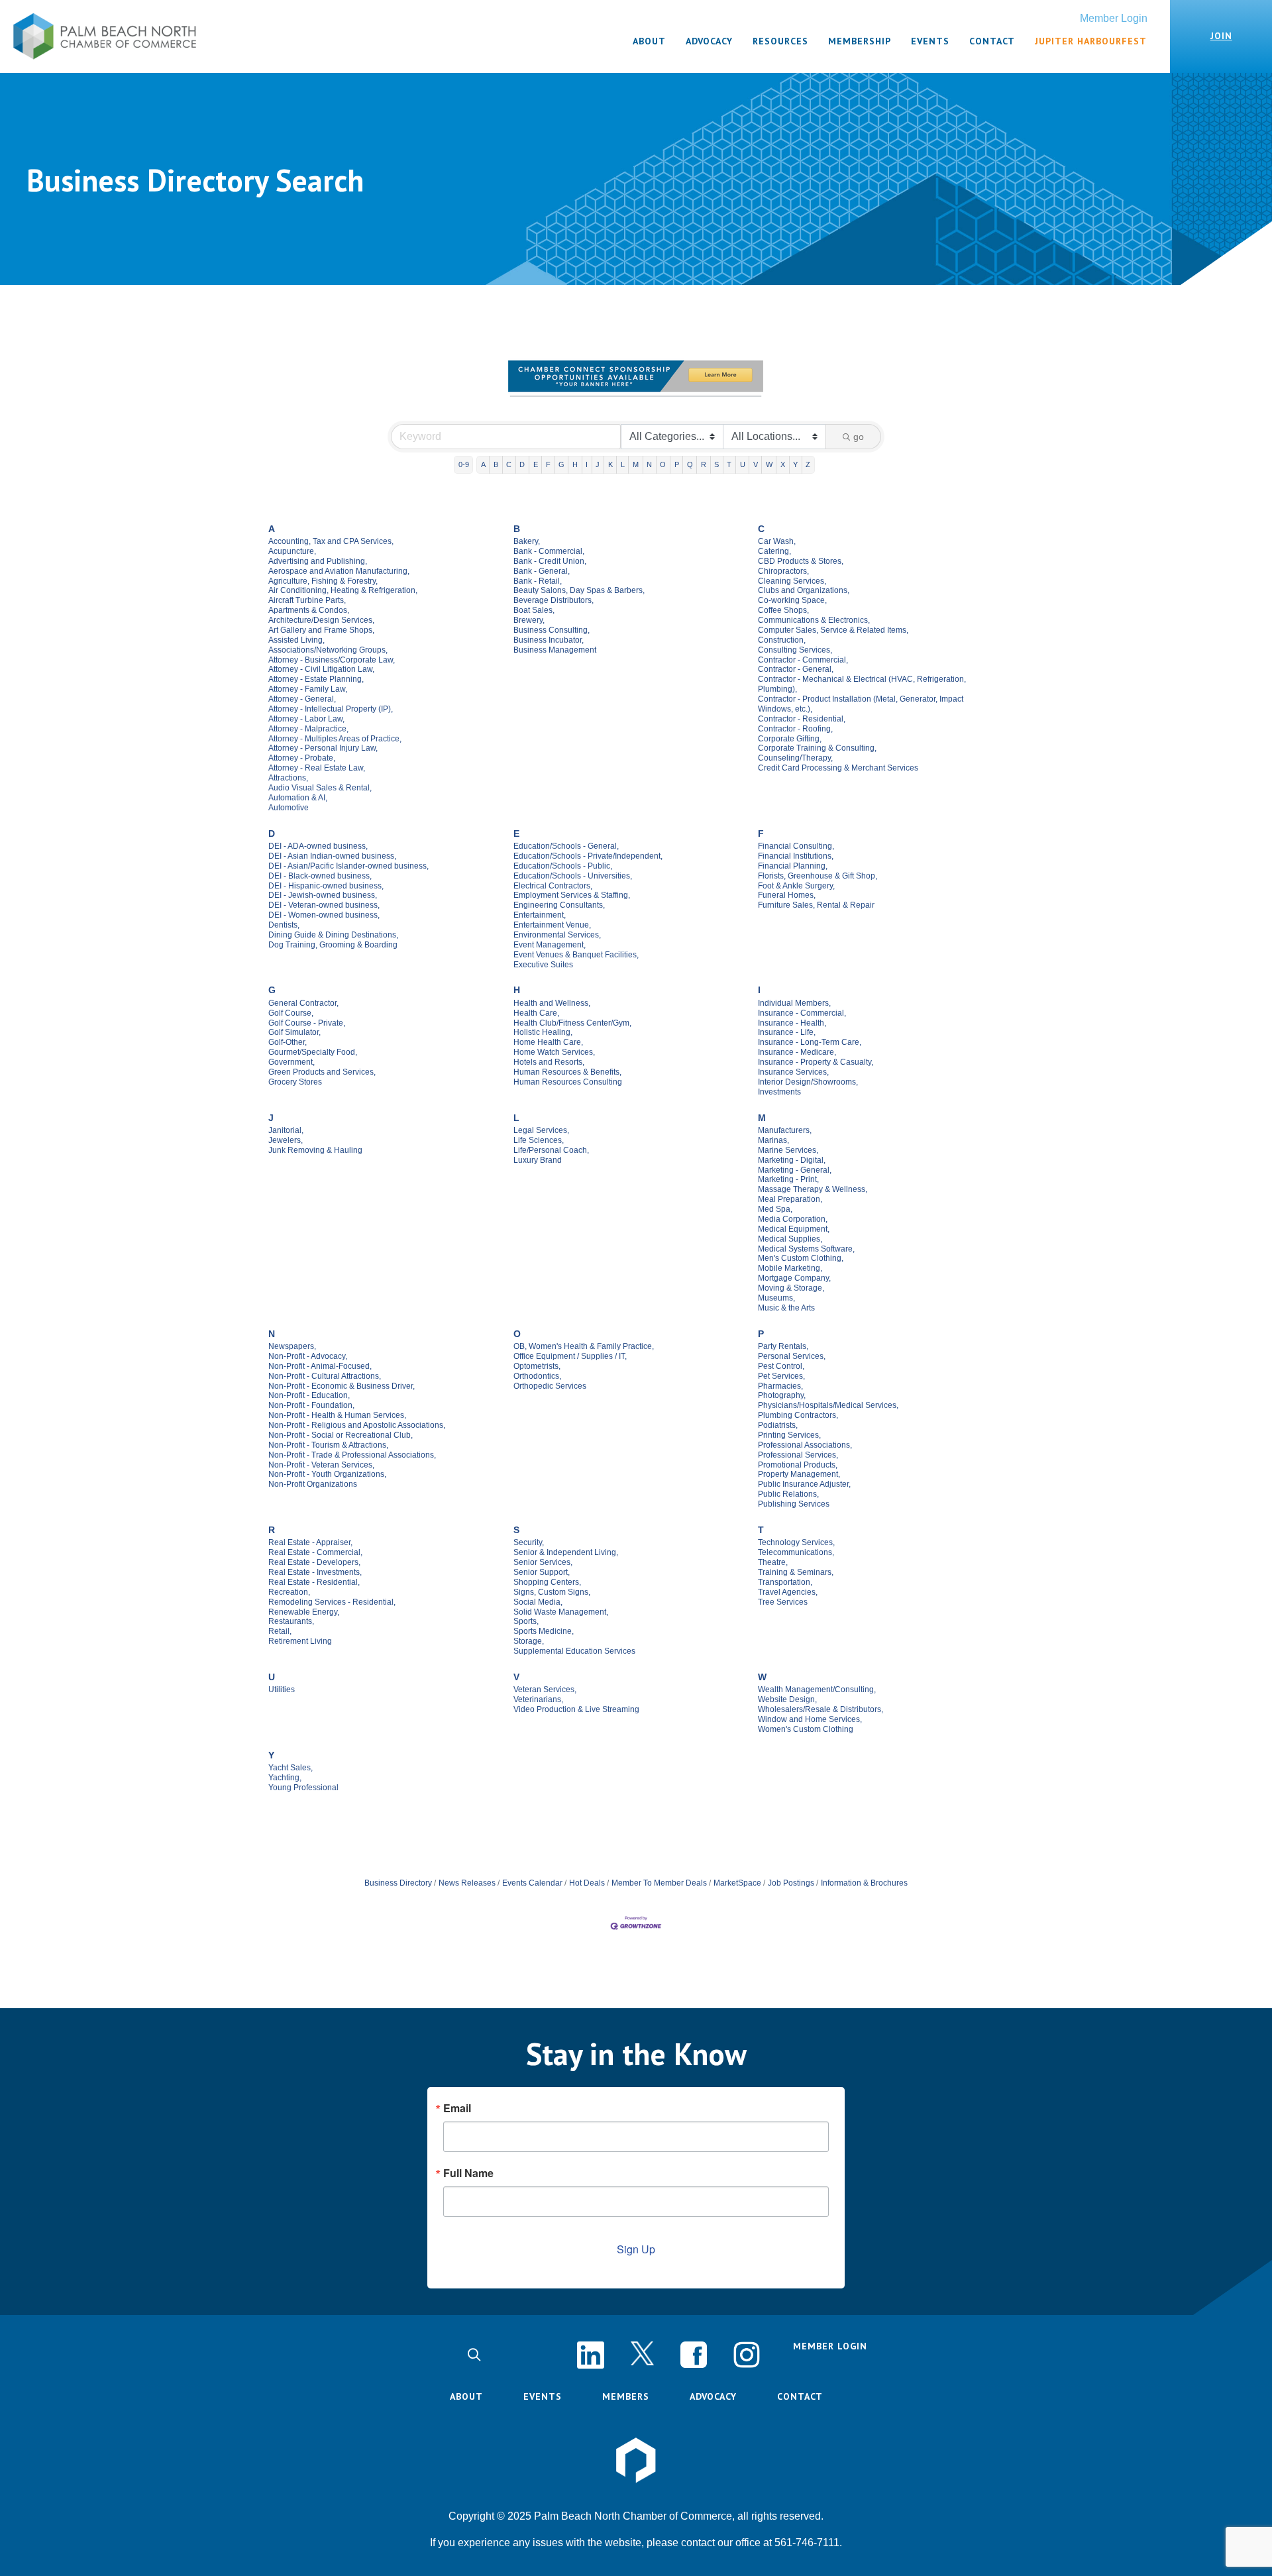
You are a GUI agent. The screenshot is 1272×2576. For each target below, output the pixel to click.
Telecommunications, (796, 1552)
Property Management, (799, 1474)
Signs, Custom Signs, (552, 1592)
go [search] (859, 437)
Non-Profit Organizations (313, 1484)
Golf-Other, (288, 1042)
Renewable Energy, (304, 1612)
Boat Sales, (534, 610)
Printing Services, (789, 1435)
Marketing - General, (795, 1170)
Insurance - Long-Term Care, (810, 1042)
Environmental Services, (557, 935)
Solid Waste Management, (561, 1612)
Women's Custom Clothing (806, 1729)
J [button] (598, 464)
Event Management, (550, 945)
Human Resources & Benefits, (567, 1072)
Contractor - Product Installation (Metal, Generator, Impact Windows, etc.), (861, 704)
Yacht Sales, (291, 1768)
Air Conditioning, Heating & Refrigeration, (343, 590)
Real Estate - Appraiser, (310, 1542)
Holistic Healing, (543, 1032)
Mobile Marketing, (790, 1268)
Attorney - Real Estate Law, (317, 768)
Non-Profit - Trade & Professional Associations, (352, 1455)
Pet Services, (781, 1376)
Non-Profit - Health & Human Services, (337, 1415)
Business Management (555, 650)
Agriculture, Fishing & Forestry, (323, 581)
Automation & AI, (298, 798)
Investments (779, 1092)
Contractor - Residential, (802, 719)
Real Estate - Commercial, (315, 1552)
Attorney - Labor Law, (306, 719)
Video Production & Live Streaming (576, 1709)
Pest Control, (781, 1366)
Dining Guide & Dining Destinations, (333, 935)
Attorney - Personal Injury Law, (323, 748)
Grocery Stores (295, 1082)
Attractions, (288, 778)
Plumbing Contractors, (798, 1415)
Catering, (774, 551)
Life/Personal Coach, (551, 1150)
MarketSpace (737, 1883)
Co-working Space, (792, 600)
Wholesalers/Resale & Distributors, (821, 1709)
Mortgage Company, (794, 1278)
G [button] (561, 464)
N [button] (649, 464)
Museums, (776, 1298)
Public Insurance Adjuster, (804, 1484)
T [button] (729, 464)
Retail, (280, 1631)
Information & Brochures (864, 1883)
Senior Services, (543, 1562)
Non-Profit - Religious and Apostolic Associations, (357, 1425)
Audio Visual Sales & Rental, (320, 788)
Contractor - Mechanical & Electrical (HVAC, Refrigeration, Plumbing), (862, 684)
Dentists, (284, 925)
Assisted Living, (296, 640)
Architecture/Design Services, (321, 620)
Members (626, 2396)
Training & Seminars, (796, 1572)
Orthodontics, (537, 1376)
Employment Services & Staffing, (572, 895)
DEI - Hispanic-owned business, (326, 886)
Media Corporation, (793, 1219)
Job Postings (791, 1883)
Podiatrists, (778, 1425)
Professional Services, (798, 1455)
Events (543, 2396)
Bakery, (527, 541)
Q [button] (690, 464)
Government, (291, 1062)
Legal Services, (541, 1130)
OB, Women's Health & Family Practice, (584, 1346)
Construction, (782, 640)
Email (457, 2108)
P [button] (677, 464)
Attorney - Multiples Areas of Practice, (335, 739)
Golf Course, (291, 1013)
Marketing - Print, (788, 1179)
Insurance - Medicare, (797, 1052)
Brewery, (529, 620)
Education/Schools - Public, (563, 866)
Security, (529, 1542)
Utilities (282, 1690)
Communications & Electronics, (814, 620)
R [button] (704, 464)
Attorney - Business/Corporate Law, (332, 660)
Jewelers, (286, 1140)
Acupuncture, (292, 551)
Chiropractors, (783, 571)
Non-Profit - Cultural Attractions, (325, 1376)
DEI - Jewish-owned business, (323, 895)
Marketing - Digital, (792, 1160)
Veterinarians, (538, 1699)
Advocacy (713, 2396)
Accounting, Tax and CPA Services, (331, 541)
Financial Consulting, (796, 846)
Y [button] (795, 464)
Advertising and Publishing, (318, 561)
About (466, 2396)
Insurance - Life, (787, 1032)
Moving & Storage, (791, 1288)
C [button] (509, 464)
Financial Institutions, (796, 856)
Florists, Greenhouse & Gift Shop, (818, 876)
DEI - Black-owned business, (320, 876)
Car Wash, (777, 541)
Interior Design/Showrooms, (808, 1082)
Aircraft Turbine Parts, (307, 600)
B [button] (496, 464)
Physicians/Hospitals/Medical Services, (828, 1405)
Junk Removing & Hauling (315, 1150)
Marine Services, (788, 1150)
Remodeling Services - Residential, (332, 1602)
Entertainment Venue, (552, 925)
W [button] (769, 464)
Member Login (1114, 18)
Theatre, (773, 1562)
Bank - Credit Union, (550, 561)
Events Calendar (532, 1883)
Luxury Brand (538, 1160)
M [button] (636, 464)
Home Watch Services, (554, 1052)
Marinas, (773, 1140)
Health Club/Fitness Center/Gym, (572, 1023)
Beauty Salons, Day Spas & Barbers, (579, 590)
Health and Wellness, (552, 1003)
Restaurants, (291, 1621)
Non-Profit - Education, (309, 1395)
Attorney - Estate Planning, (316, 679)
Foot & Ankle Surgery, (796, 886)
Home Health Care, (548, 1042)
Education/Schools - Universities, (573, 876)
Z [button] (808, 464)
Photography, (782, 1395)
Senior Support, (542, 1572)
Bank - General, (542, 571)
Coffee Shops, (783, 610)
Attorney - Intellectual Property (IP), (331, 709)
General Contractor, (303, 1003)
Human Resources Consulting (568, 1082)
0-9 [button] (464, 464)
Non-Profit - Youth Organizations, (327, 1474)
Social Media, (538, 1602)
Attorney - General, (302, 699)
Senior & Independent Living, (566, 1552)
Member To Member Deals (659, 1883)
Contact (800, 2396)
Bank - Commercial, (549, 551)
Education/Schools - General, (566, 846)
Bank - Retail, (538, 581)
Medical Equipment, (794, 1229)
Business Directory (398, 1883)
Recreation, (289, 1592)
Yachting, (285, 1778)
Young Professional (303, 1788)
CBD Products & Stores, (801, 561)
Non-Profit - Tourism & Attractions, (328, 1445)
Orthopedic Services (550, 1386)
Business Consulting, (552, 630)
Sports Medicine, (544, 1631)
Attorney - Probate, (302, 758)
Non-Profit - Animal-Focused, (320, 1366)
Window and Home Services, (810, 1719)
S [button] (716, 464)
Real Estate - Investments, (315, 1572)
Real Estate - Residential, (314, 1582)
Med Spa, (775, 1209)
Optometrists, (537, 1366)
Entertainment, (540, 915)
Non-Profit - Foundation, (311, 1405)
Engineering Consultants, (559, 905)
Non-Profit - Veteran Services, (321, 1465)
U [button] (743, 464)
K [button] (610, 464)
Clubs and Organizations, (804, 590)
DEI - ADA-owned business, (318, 846)
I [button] (587, 464)
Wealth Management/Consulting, (817, 1690)
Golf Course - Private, (307, 1023)
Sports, (526, 1621)
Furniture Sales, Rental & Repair (816, 905)
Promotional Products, (798, 1465)
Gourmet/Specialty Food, (313, 1052)
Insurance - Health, (792, 1023)
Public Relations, (788, 1494)
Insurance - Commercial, (802, 1013)
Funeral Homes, (787, 895)
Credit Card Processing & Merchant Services (838, 768)
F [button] (548, 464)
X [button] (783, 464)
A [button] (483, 464)
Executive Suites (543, 965)
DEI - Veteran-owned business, (324, 905)
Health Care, (536, 1013)
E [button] (536, 464)
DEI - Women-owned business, (324, 915)
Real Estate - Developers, (314, 1562)
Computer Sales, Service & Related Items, (833, 630)
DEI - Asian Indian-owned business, (332, 856)
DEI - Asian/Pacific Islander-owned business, (348, 866)
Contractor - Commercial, (803, 660)
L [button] (623, 464)
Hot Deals (587, 1883)
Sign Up (636, 2249)
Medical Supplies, (790, 1239)
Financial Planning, (793, 866)
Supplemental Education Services (574, 1651)
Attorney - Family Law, (308, 689)
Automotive (289, 808)
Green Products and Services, (322, 1072)
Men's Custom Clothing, (801, 1258)
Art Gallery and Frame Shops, (321, 630)
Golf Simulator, (294, 1032)
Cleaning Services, (792, 581)
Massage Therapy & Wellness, (813, 1189)
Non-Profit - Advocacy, (308, 1356)
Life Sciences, (539, 1140)
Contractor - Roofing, (795, 729)
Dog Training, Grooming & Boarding (333, 945)
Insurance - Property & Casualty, (816, 1062)
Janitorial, (286, 1130)
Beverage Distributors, (554, 600)
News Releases (467, 1883)
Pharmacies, (780, 1386)
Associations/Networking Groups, (328, 650)
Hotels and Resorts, (549, 1062)
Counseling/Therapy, (795, 758)
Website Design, (787, 1699)
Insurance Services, (793, 1072)
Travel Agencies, (788, 1592)
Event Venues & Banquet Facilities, (576, 955)
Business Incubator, (549, 640)
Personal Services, (792, 1356)
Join (1221, 36)
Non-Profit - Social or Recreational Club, (341, 1435)
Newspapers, (292, 1346)
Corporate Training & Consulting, (817, 748)
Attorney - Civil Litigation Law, (321, 669)
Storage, (529, 1641)
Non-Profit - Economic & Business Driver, (342, 1386)
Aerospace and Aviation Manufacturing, (339, 571)
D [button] (522, 464)
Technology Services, (796, 1542)
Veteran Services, (545, 1690)
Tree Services (783, 1602)
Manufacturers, (785, 1130)
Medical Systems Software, (806, 1249)
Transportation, (785, 1582)
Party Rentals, (783, 1346)
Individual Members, (794, 1003)
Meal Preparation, (790, 1199)
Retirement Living (300, 1641)
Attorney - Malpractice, (308, 729)
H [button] (575, 464)
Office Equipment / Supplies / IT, (570, 1356)
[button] (474, 2355)
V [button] (756, 464)
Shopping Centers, (547, 1582)
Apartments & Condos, (309, 610)
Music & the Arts (786, 1308)
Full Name (468, 2173)
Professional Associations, (805, 1445)
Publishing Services (794, 1504)
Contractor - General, (796, 669)
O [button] (663, 464)
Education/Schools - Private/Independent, (588, 856)
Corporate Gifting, (790, 739)
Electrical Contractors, (553, 886)
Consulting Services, (795, 650)
